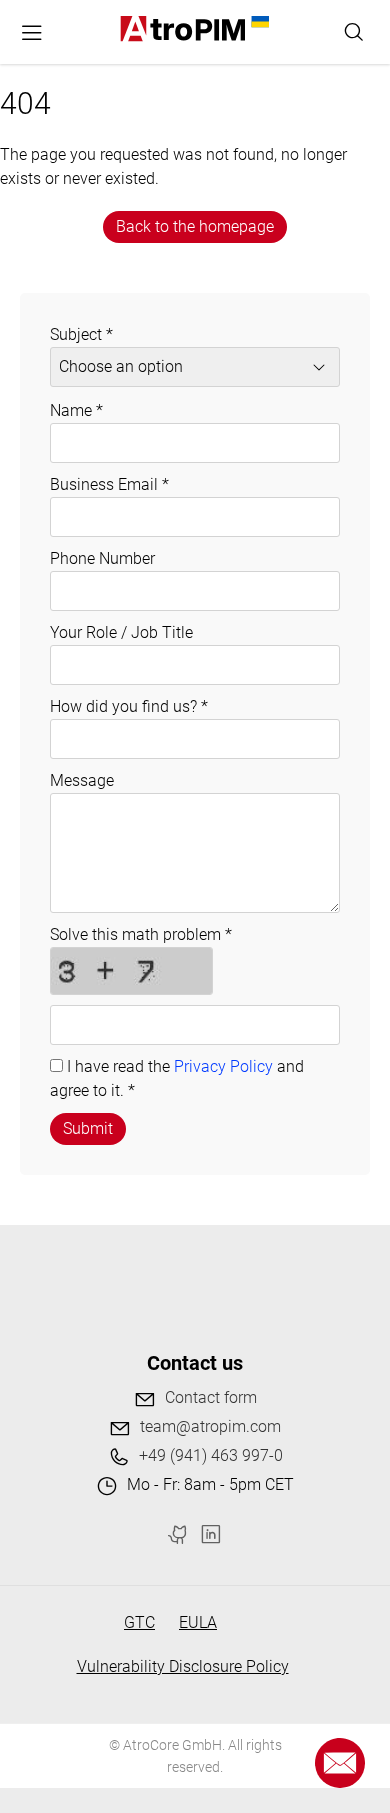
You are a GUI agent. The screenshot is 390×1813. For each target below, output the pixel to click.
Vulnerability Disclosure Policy (183, 1666)
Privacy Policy (223, 1066)
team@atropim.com (210, 1426)
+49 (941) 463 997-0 (211, 1455)
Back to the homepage (195, 226)
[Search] (354, 32)
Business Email (109, 484)
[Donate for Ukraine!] (258, 22)
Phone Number (102, 558)
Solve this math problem (141, 934)
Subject (81, 334)
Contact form (211, 1397)
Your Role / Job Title (121, 632)
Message (82, 780)
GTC (139, 1622)
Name (76, 410)
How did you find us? (129, 706)
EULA (198, 1622)
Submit (88, 1128)
